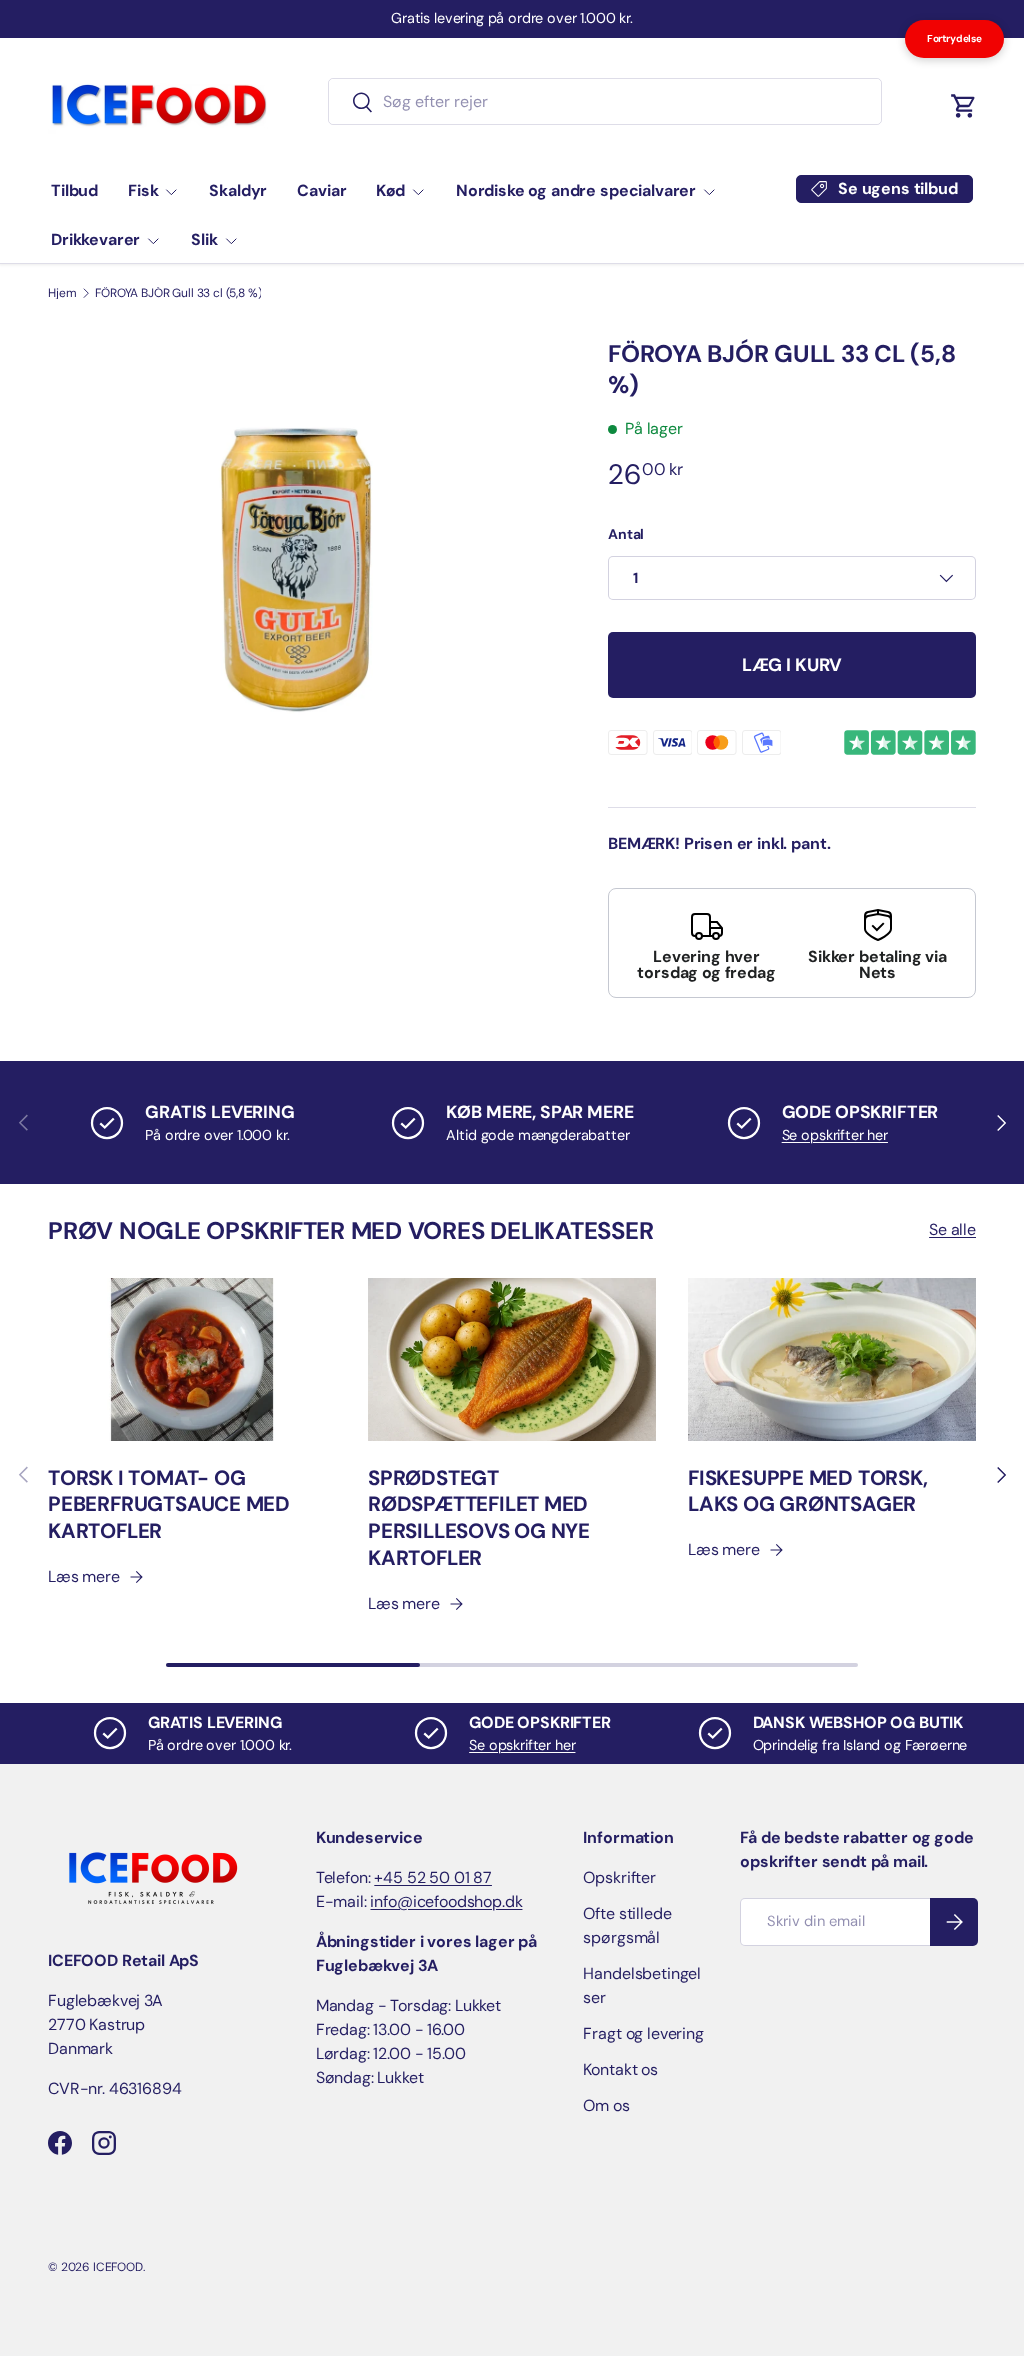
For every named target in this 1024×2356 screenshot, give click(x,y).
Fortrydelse (954, 38)
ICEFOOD (118, 2267)
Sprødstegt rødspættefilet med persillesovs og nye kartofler (479, 1518)
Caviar (321, 190)
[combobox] (605, 101)
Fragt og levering (643, 2033)
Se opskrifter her (835, 1135)
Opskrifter (619, 1877)
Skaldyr (238, 190)
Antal (626, 534)
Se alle (952, 1229)
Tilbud (74, 190)
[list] (296, 570)
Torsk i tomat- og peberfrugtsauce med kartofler (169, 1505)
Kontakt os (620, 2069)
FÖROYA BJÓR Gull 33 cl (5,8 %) (178, 293)
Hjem (62, 293)
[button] (964, 106)
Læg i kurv (792, 665)
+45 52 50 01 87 (433, 1877)
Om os (606, 2105)
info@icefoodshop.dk (446, 1901)
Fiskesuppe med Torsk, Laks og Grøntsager (808, 1491)
